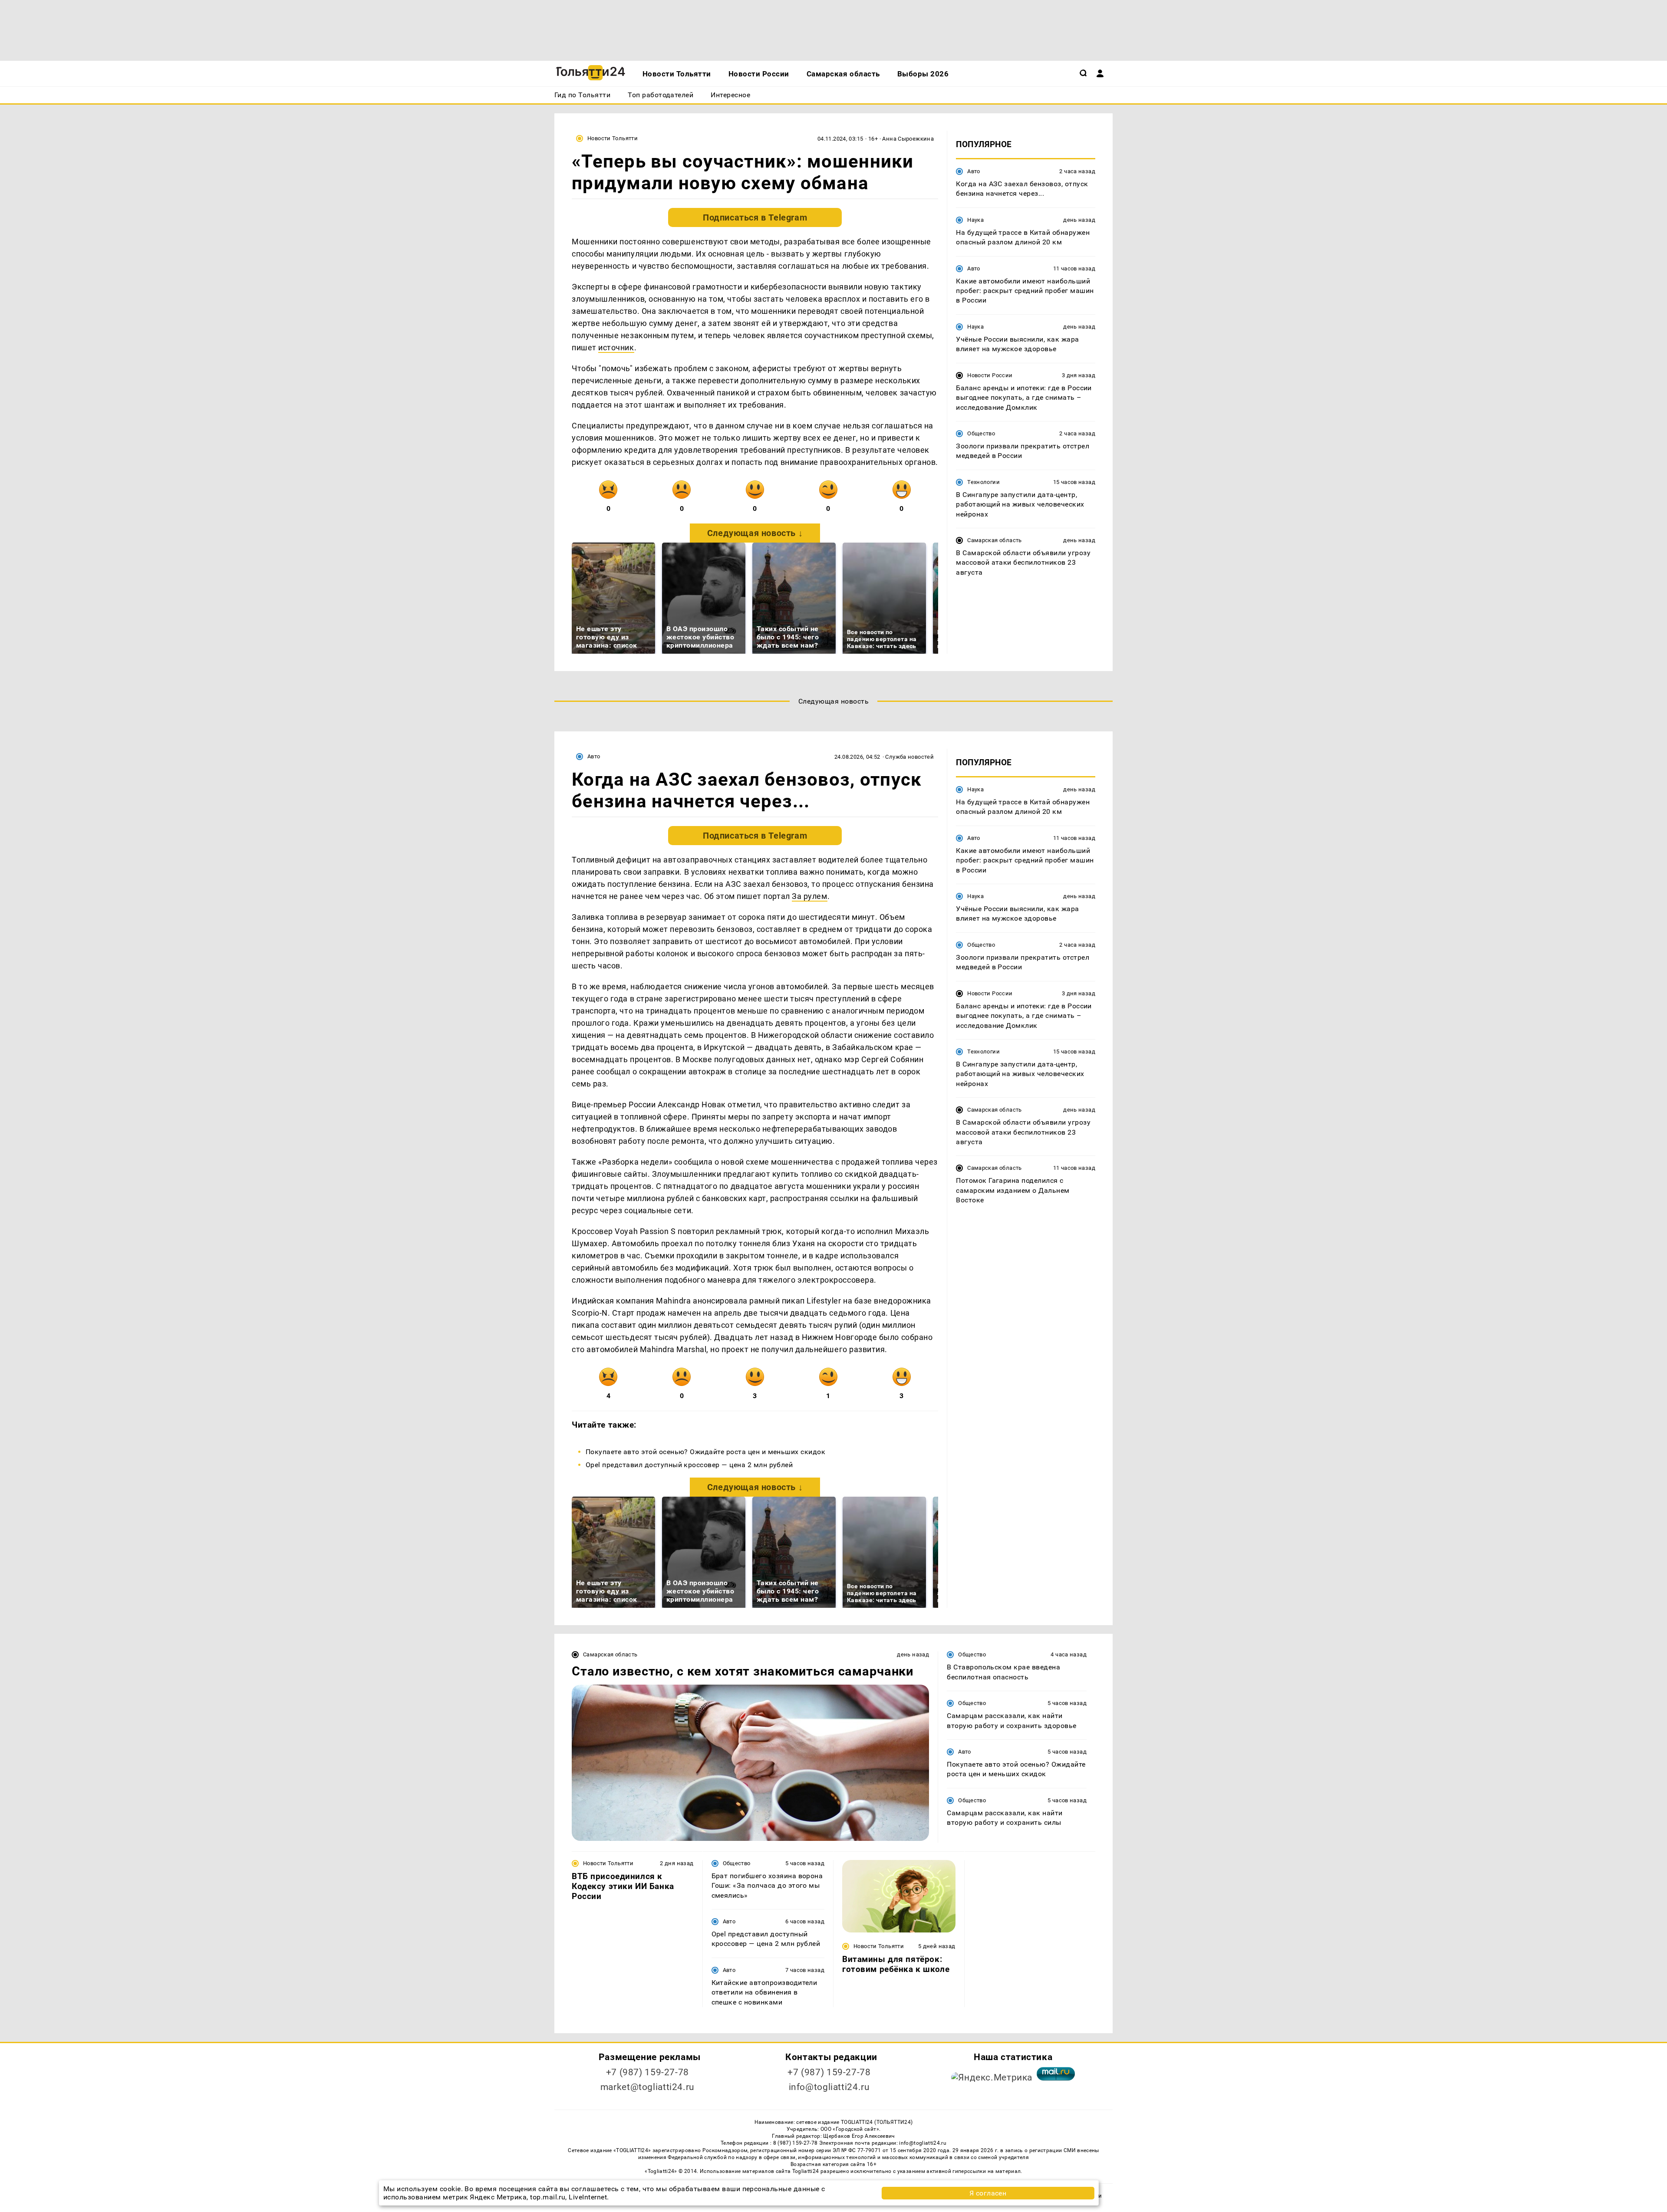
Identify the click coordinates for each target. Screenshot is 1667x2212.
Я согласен (988, 2193)
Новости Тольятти (613, 138)
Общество (981, 433)
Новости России (990, 375)
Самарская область (995, 540)
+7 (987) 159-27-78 (647, 2072)
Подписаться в (755, 217)
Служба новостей (909, 757)
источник (616, 347)
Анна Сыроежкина (908, 139)
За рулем (809, 896)
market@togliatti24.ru (647, 2087)
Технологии (983, 482)
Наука (975, 220)
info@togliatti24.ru (829, 2087)
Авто (974, 171)
